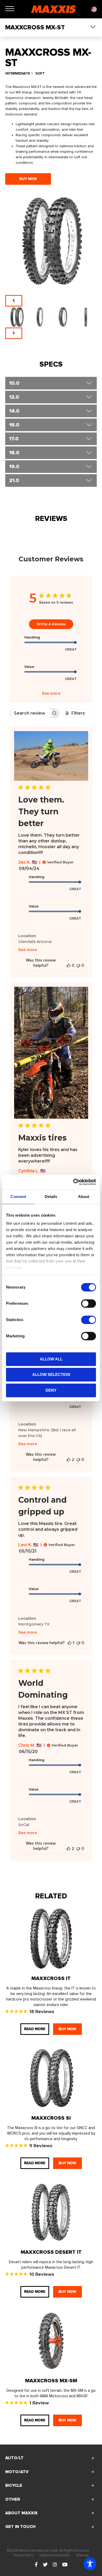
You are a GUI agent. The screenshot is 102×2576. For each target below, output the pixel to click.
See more (51, 693)
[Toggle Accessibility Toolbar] (90, 2564)
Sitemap (82, 2555)
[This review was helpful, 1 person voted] (70, 1643)
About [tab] (84, 1197)
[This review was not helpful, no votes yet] (78, 965)
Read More (35, 2029)
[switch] (89, 1303)
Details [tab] (51, 1197)
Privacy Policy (23, 2555)
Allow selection (51, 1374)
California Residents (55, 2555)
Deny (51, 1390)
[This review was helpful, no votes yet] (69, 965)
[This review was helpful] (69, 1460)
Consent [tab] (18, 1197)
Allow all (51, 1359)
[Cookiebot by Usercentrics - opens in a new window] (73, 1182)
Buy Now (28, 179)
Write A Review (51, 624)
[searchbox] (30, 713)
